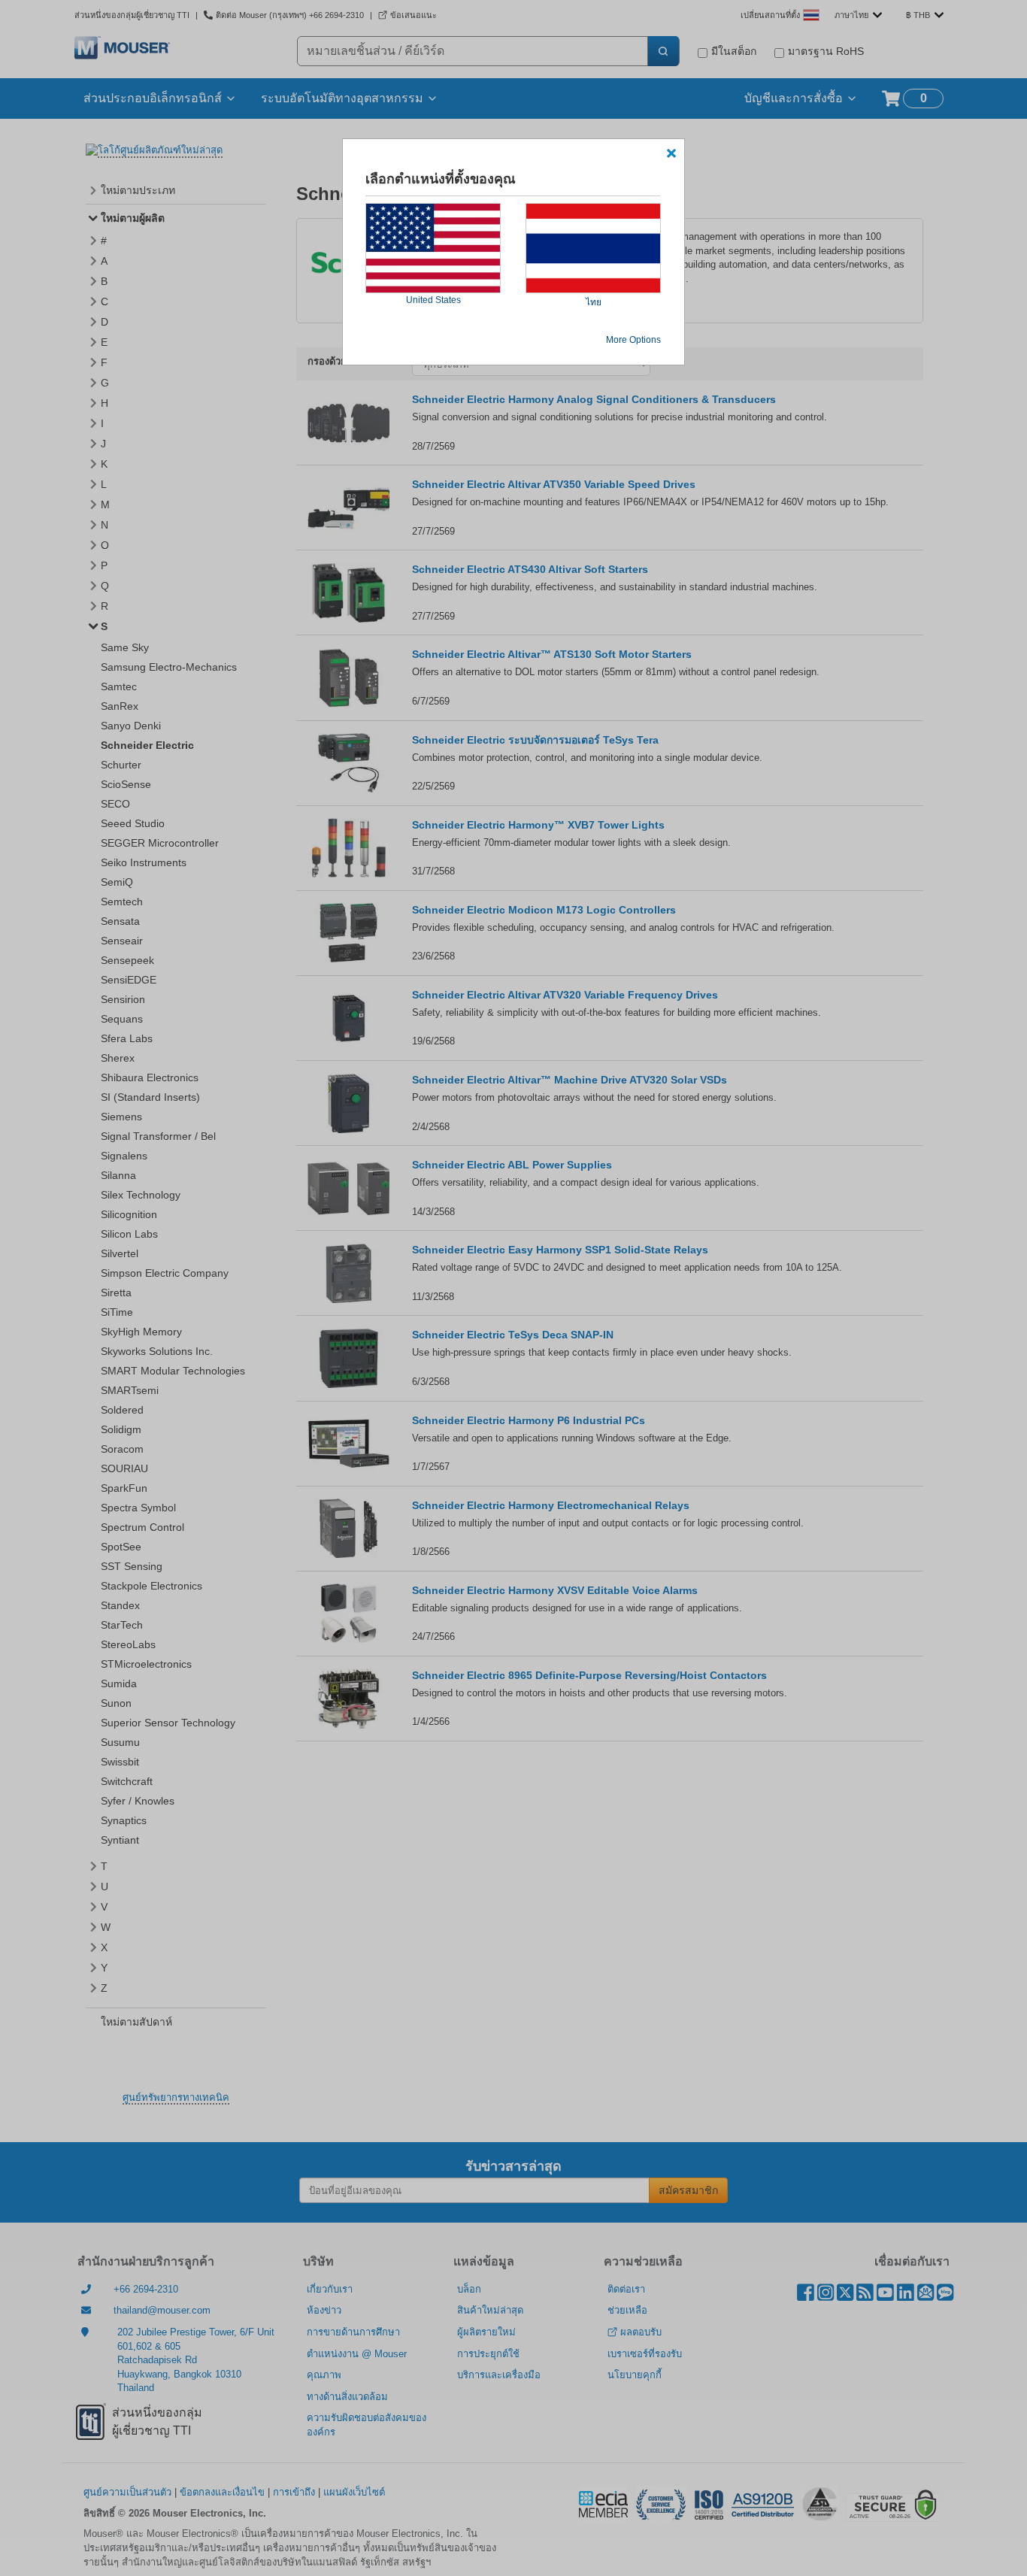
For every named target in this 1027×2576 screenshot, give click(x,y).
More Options (633, 340)
